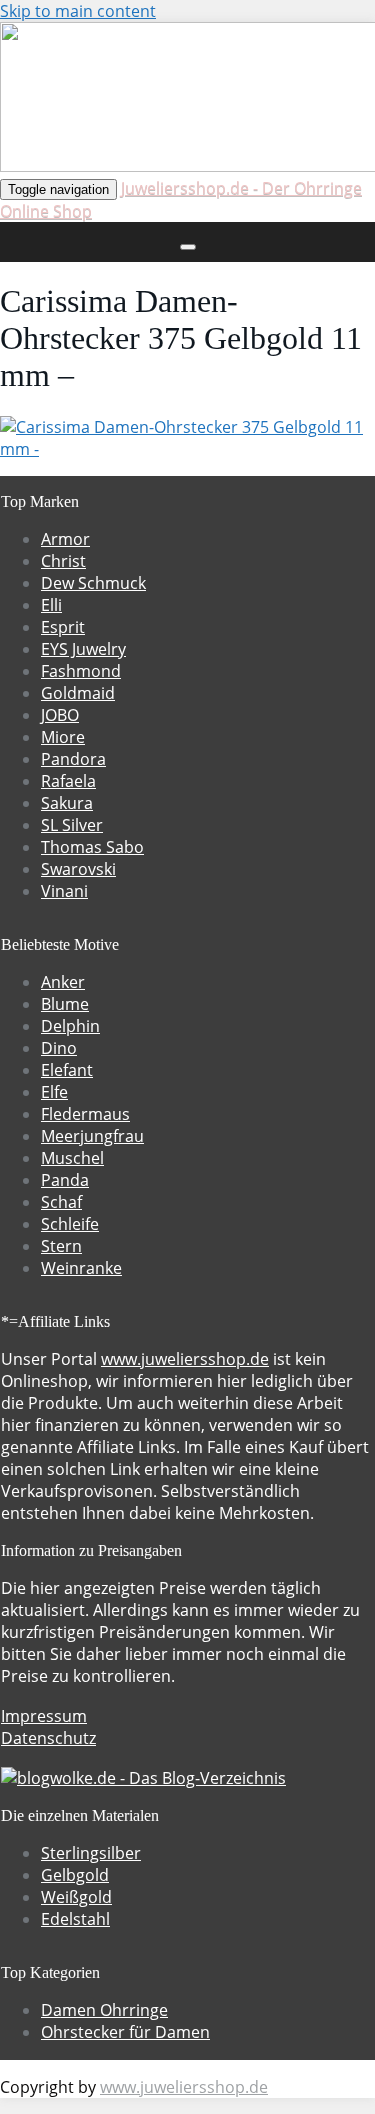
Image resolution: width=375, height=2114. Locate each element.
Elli (51, 605)
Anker (63, 982)
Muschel (72, 1158)
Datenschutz (48, 1738)
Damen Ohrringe (104, 2010)
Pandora (73, 759)
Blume (65, 1004)
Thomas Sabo (92, 847)
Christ (63, 561)
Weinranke (81, 1268)
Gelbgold (75, 1875)
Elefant (67, 1070)
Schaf (61, 1202)
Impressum (44, 1716)
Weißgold (76, 1897)
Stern (61, 1246)
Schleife (70, 1224)
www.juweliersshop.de (185, 1359)
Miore (63, 737)
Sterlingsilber (91, 1853)
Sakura (67, 803)
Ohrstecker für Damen (125, 2032)
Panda (65, 1180)
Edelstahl (75, 1919)
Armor (65, 539)
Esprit (63, 627)
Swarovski (78, 869)
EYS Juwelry (83, 649)
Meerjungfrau (92, 1136)
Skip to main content (78, 11)
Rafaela (68, 781)
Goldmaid (78, 693)
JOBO (60, 715)
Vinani (64, 891)
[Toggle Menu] (188, 247)
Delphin (70, 1026)
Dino (59, 1048)
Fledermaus (85, 1114)
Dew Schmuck (93, 583)
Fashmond (81, 671)
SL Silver (72, 825)
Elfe (54, 1092)
